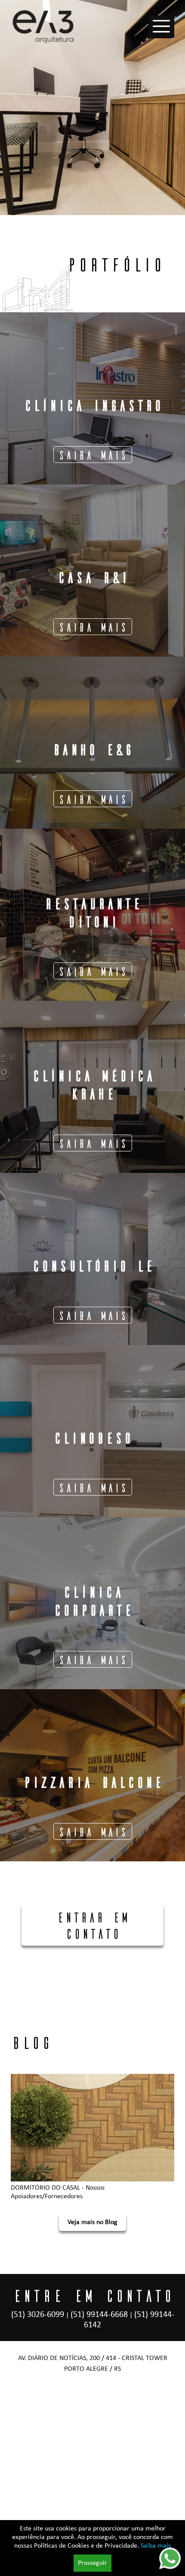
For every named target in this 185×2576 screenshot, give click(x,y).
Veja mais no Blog (92, 2222)
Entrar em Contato (93, 1925)
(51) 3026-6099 (38, 2315)
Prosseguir (92, 2563)
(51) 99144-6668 (99, 2315)
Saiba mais (156, 2546)
